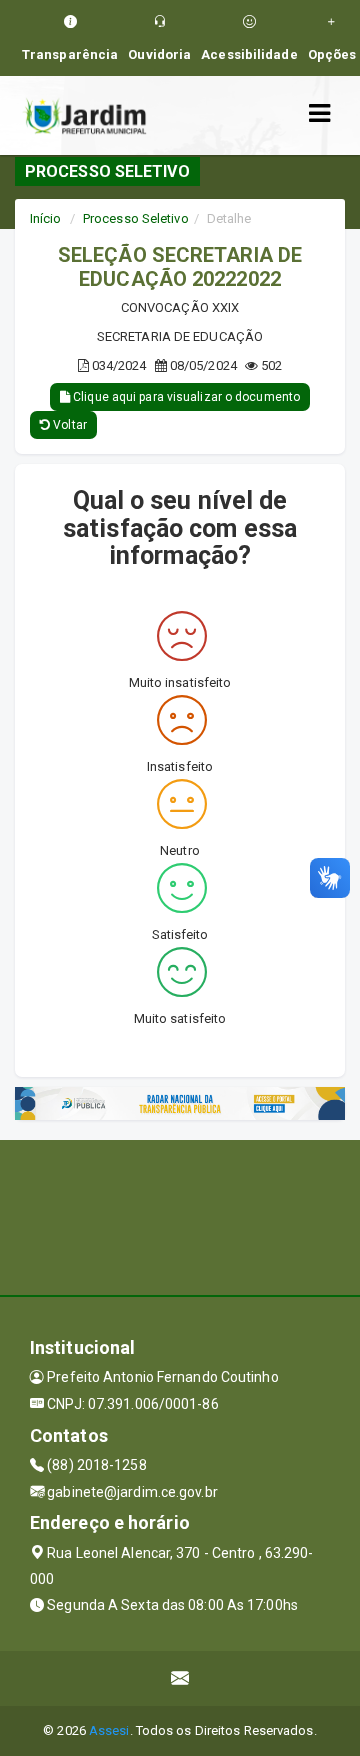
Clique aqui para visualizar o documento (185, 397)
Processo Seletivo (136, 218)
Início (46, 218)
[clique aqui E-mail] (180, 1678)
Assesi (109, 1730)
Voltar (68, 425)
